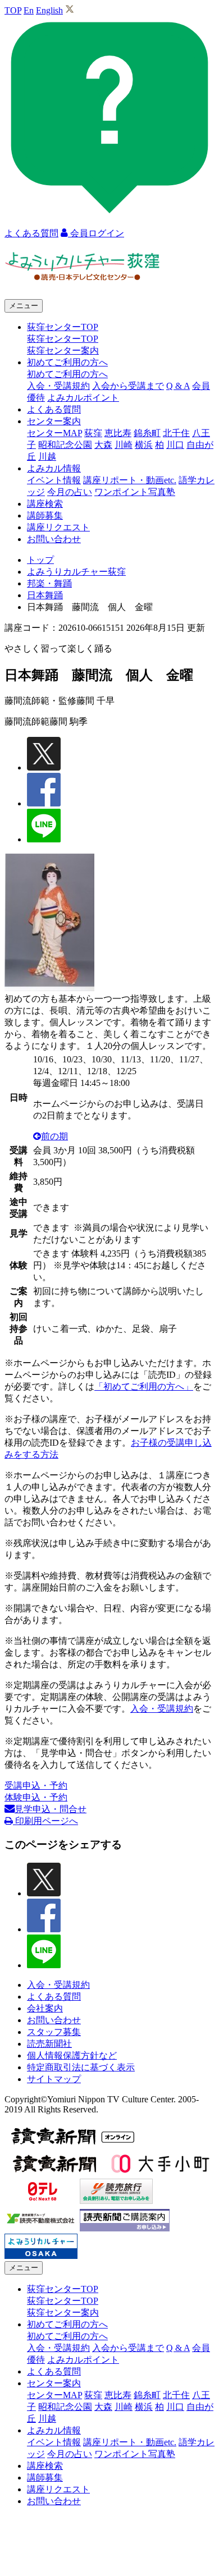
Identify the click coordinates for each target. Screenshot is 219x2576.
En (29, 10)
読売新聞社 (49, 2044)
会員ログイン (96, 233)
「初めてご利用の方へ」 (144, 1386)
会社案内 (45, 2008)
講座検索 (45, 504)
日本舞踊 (45, 595)
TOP (13, 10)
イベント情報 (54, 480)
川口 (175, 445)
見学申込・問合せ (51, 1809)
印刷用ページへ (45, 1821)
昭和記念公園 (65, 445)
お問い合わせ (54, 539)
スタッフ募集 (54, 2032)
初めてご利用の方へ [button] (67, 362)
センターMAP (54, 433)
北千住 (176, 433)
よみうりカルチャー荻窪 (76, 572)
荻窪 (93, 433)
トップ (40, 560)
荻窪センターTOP (63, 339)
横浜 (144, 445)
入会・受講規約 (58, 386)
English (49, 10)
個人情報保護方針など (72, 2055)
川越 (47, 457)
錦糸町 (147, 433)
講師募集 (45, 515)
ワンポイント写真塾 (135, 492)
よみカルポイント (83, 398)
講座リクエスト (58, 527)
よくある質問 (54, 409)
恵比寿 (118, 433)
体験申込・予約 (36, 1797)
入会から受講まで (128, 386)
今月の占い (70, 492)
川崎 (124, 445)
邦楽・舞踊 (49, 583)
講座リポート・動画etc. (130, 480)
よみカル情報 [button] (54, 468)
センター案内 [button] (54, 421)
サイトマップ (54, 2079)
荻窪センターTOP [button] (63, 327)
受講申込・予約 (36, 1786)
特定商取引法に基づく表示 (81, 2067)
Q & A (178, 386)
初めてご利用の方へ (67, 374)
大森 (103, 445)
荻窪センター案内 (63, 350)
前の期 (54, 1136)
